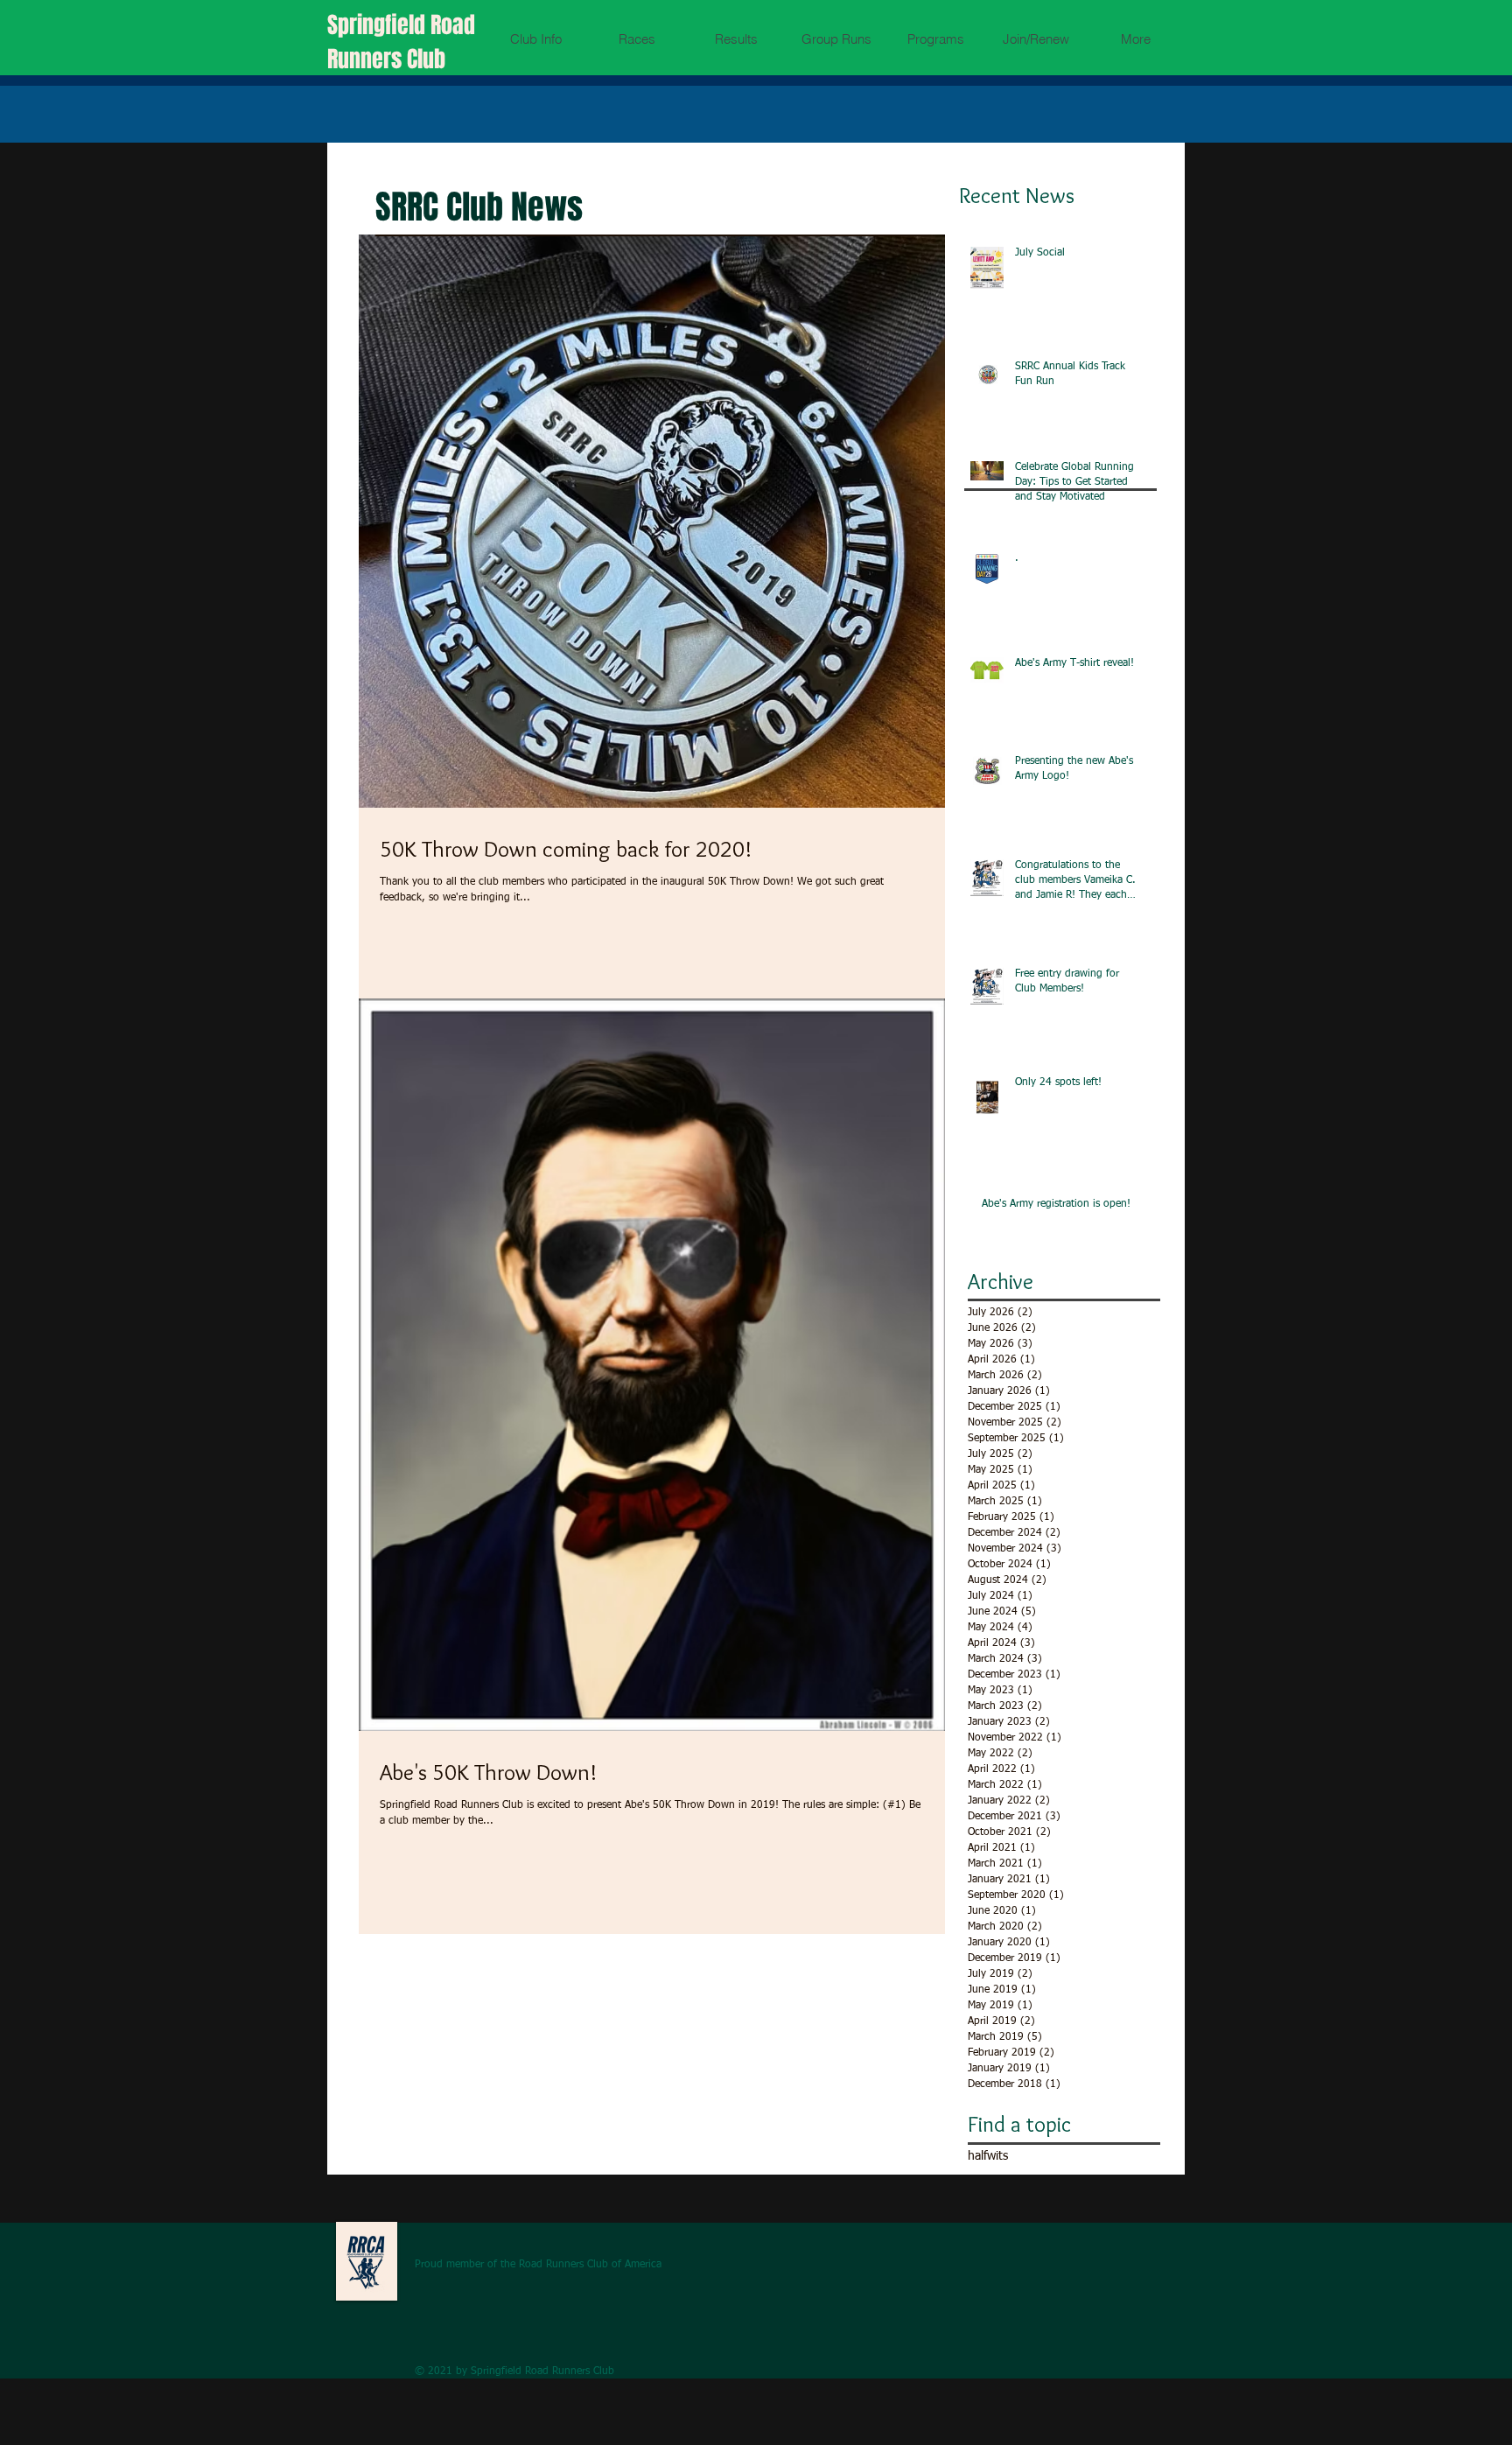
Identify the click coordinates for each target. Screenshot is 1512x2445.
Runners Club (386, 59)
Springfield (379, 25)
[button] (536, 39)
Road (453, 25)
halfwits (988, 2156)
